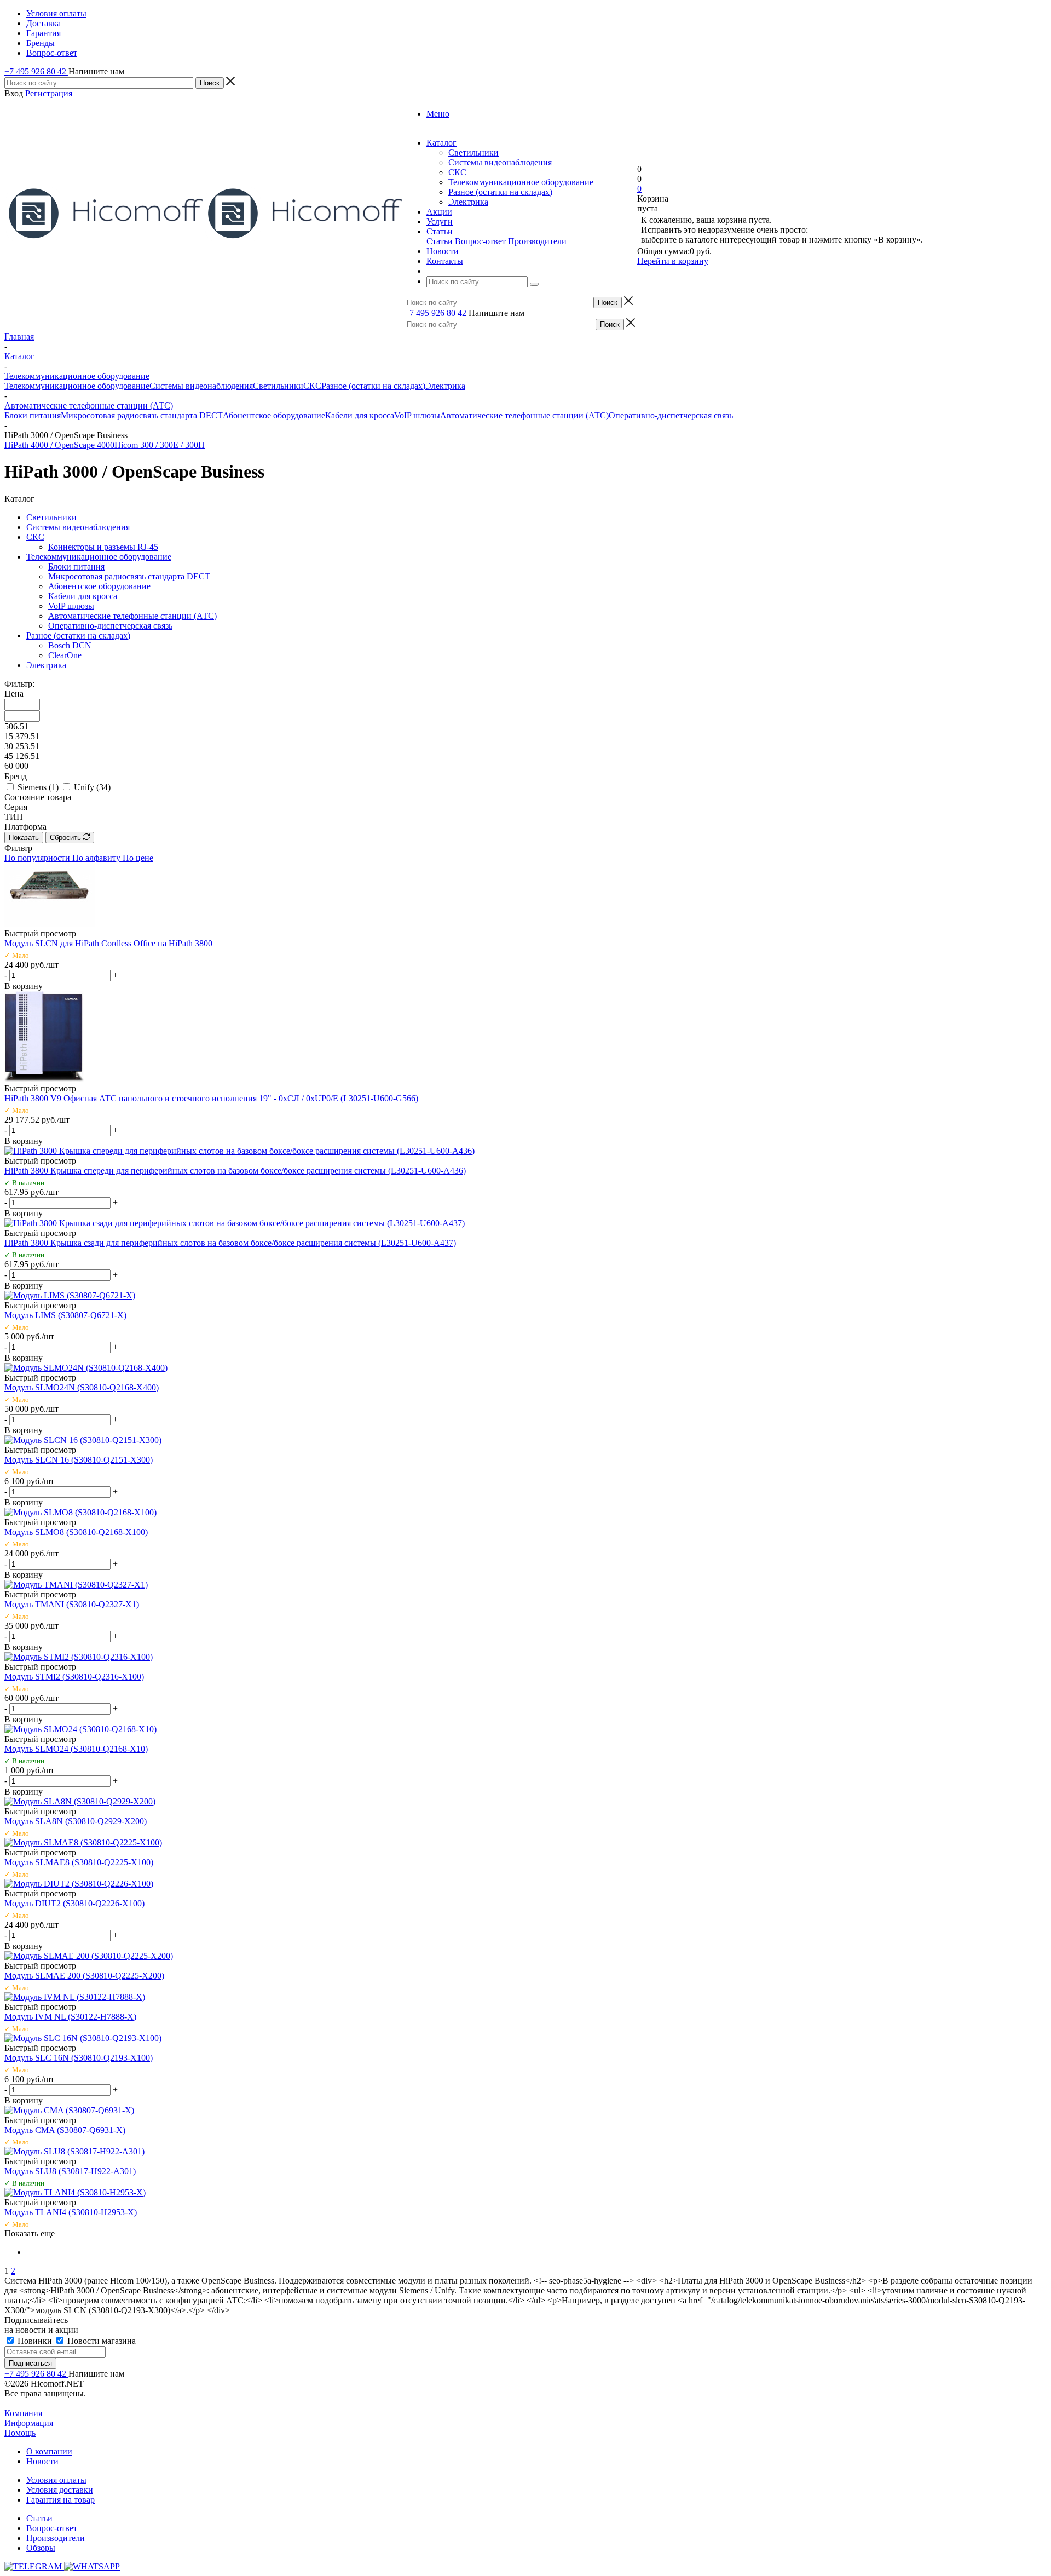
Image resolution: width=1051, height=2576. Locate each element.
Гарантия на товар (60, 2500)
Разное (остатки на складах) (500, 192)
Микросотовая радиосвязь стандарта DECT (142, 415)
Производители (537, 241)
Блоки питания (33, 415)
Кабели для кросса (360, 415)
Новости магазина (100, 2341)
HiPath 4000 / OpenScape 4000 (59, 445)
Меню (438, 114)
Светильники (473, 153)
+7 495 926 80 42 (36, 71)
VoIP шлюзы (417, 415)
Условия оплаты (56, 2480)
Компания (23, 2413)
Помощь (20, 2433)
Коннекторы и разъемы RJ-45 (103, 547)
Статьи (440, 241)
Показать (24, 838)
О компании (49, 2451)
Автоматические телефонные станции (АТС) (524, 415)
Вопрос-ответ (480, 241)
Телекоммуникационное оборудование (521, 182)
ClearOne (65, 655)
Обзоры (41, 2548)
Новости (42, 2461)
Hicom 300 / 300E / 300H (160, 445)
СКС (457, 172)
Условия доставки (60, 2490)
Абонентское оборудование (274, 415)
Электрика (468, 202)
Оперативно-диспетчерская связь (671, 415)
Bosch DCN (70, 645)
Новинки (35, 2341)
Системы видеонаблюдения (500, 162)
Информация (29, 2423)
